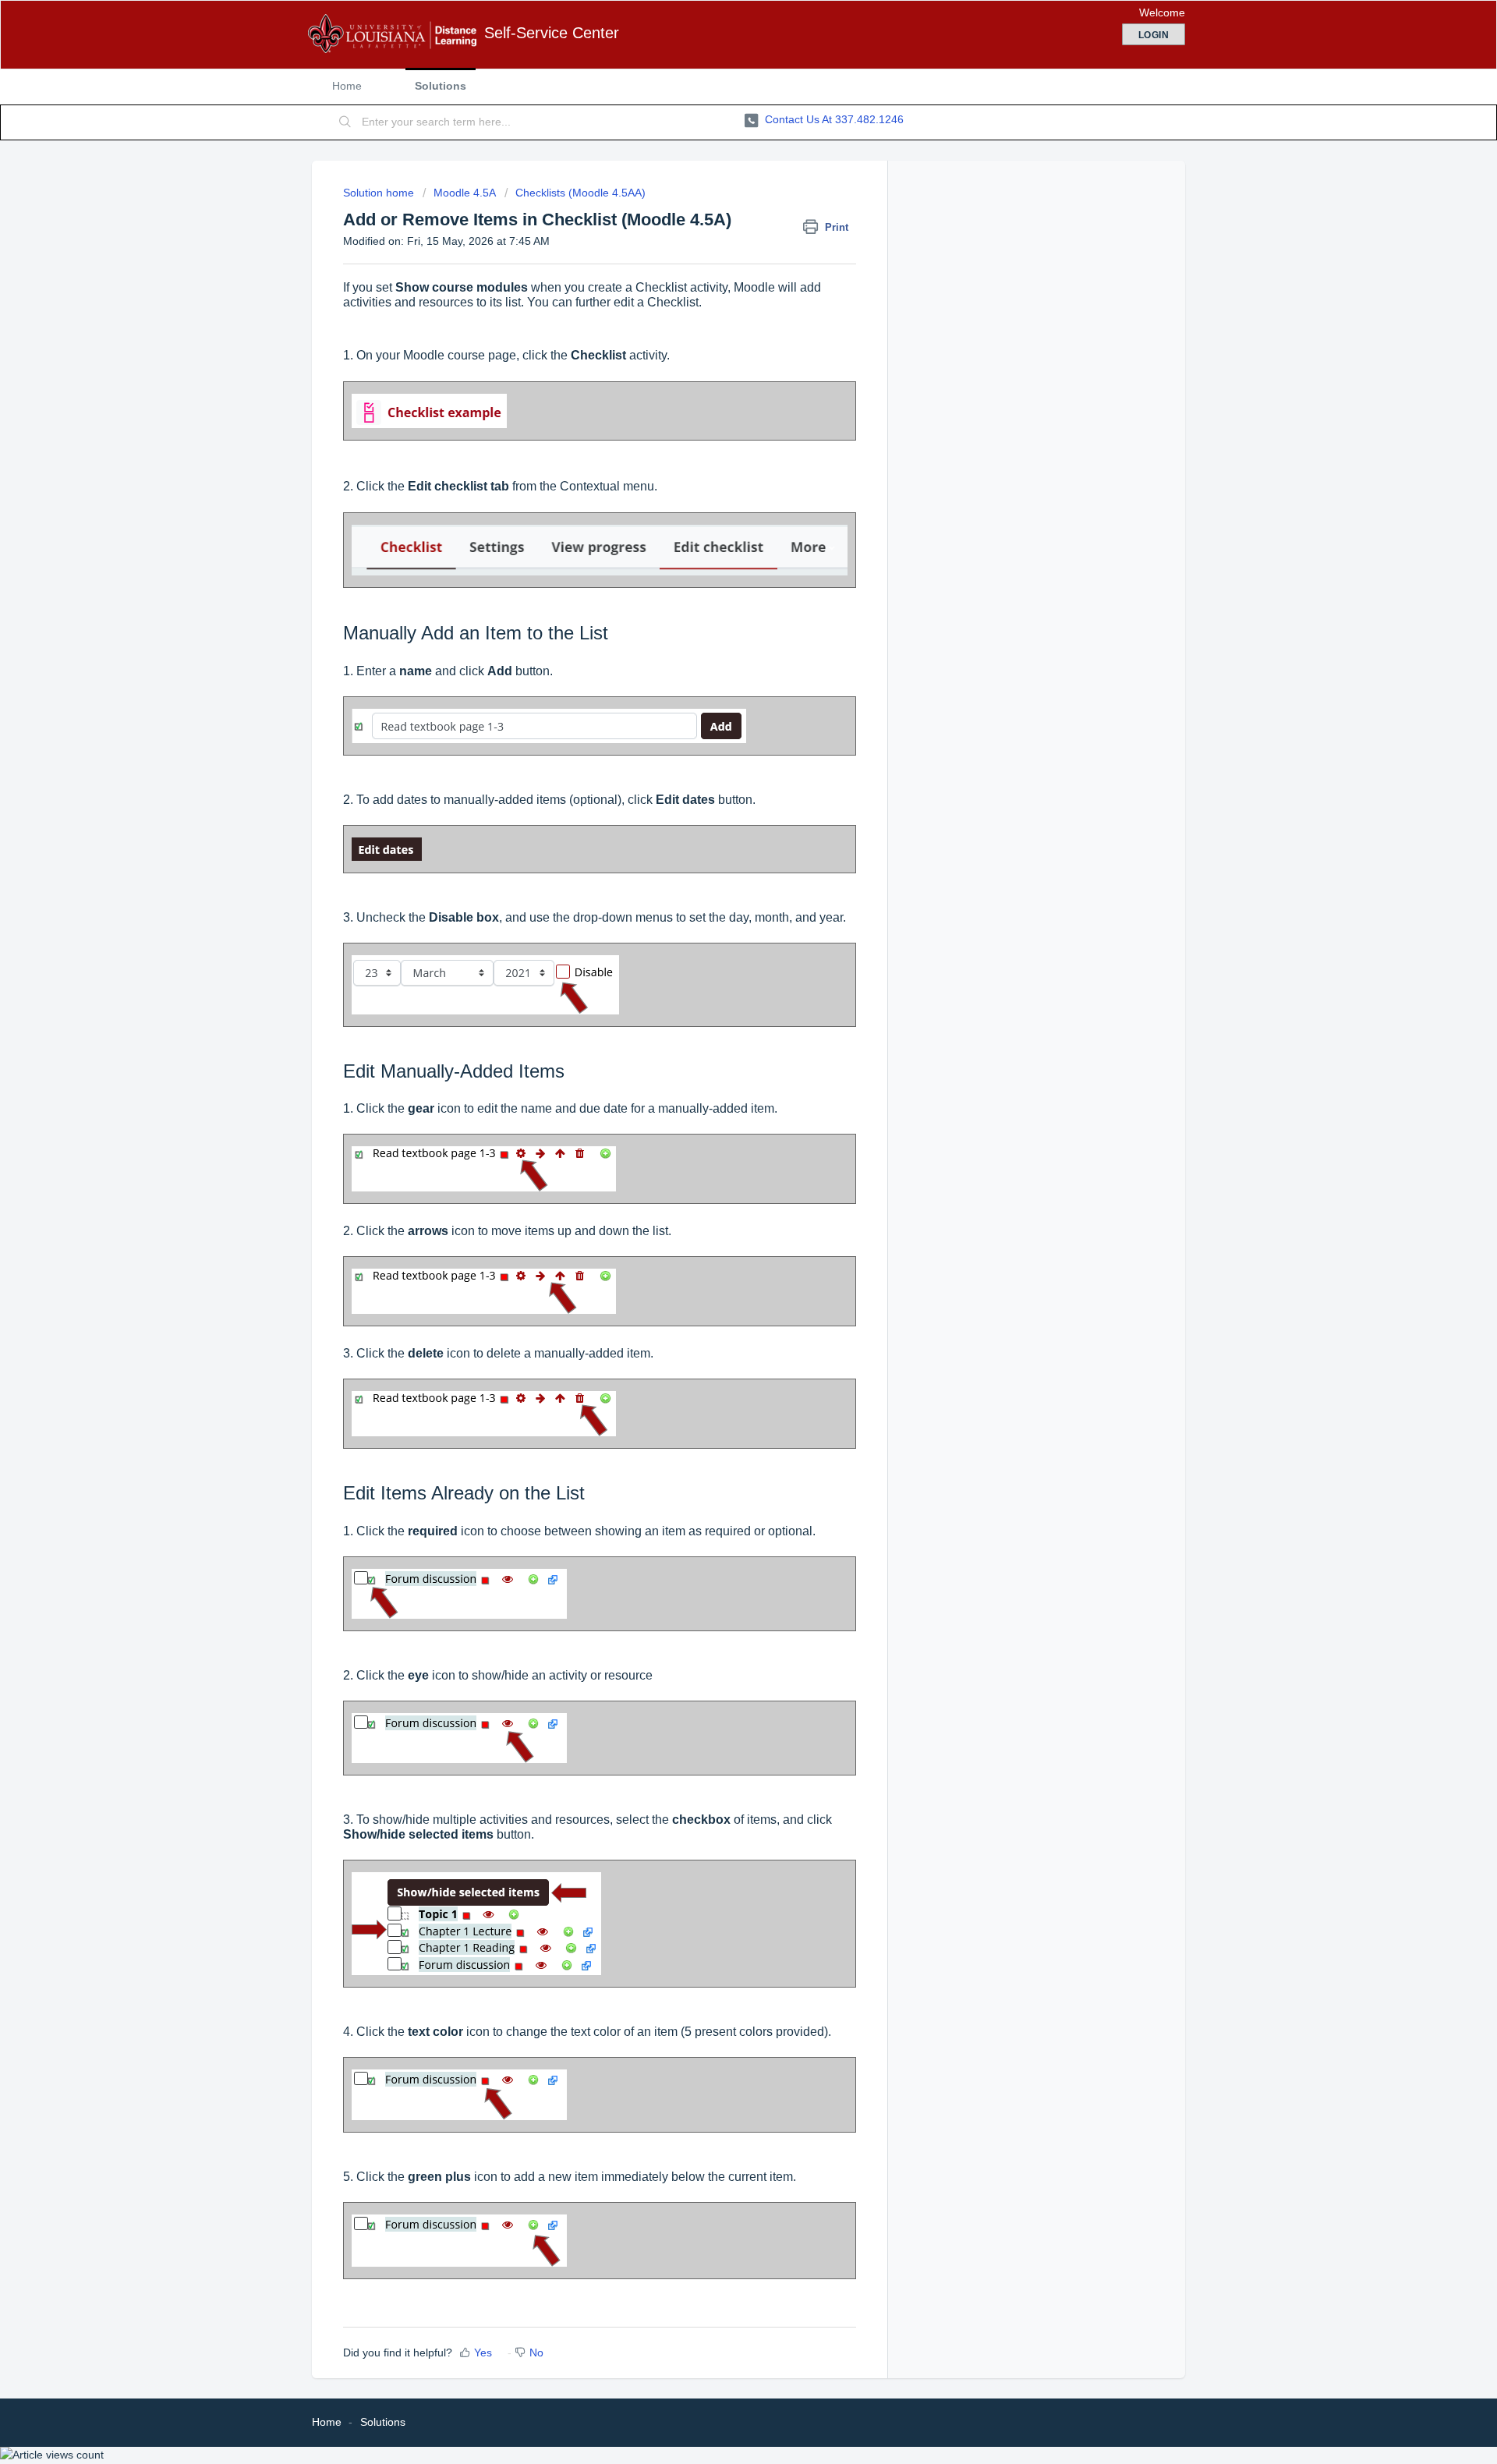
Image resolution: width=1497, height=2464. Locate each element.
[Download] (720, 1059)
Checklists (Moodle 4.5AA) (580, 193)
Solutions (441, 86)
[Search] (345, 122)
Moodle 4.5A (465, 193)
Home (347, 86)
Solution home (380, 193)
